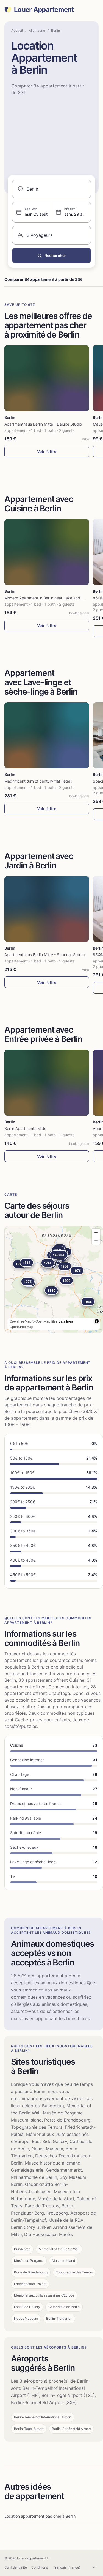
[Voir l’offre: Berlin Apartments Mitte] (47, 1083)
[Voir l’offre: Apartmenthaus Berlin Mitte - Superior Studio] (47, 909)
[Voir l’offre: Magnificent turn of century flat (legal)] (47, 735)
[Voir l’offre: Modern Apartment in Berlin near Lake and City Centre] (47, 552)
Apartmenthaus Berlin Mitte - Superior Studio (44, 955)
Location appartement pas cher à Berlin (40, 2516)
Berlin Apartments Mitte (25, 1128)
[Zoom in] (96, 1233)
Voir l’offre (47, 452)
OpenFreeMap (20, 1321)
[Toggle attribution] (97, 1321)
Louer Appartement (44, 10)
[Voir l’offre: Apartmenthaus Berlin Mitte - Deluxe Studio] (47, 378)
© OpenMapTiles (45, 1321)
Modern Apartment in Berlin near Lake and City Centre (53, 598)
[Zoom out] (96, 1241)
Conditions (40, 2567)
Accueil (17, 30)
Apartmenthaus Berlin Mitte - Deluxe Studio (43, 424)
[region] (54, 1279)
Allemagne (37, 30)
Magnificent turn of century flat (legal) (38, 781)
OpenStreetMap (21, 1327)
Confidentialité (16, 2567)
